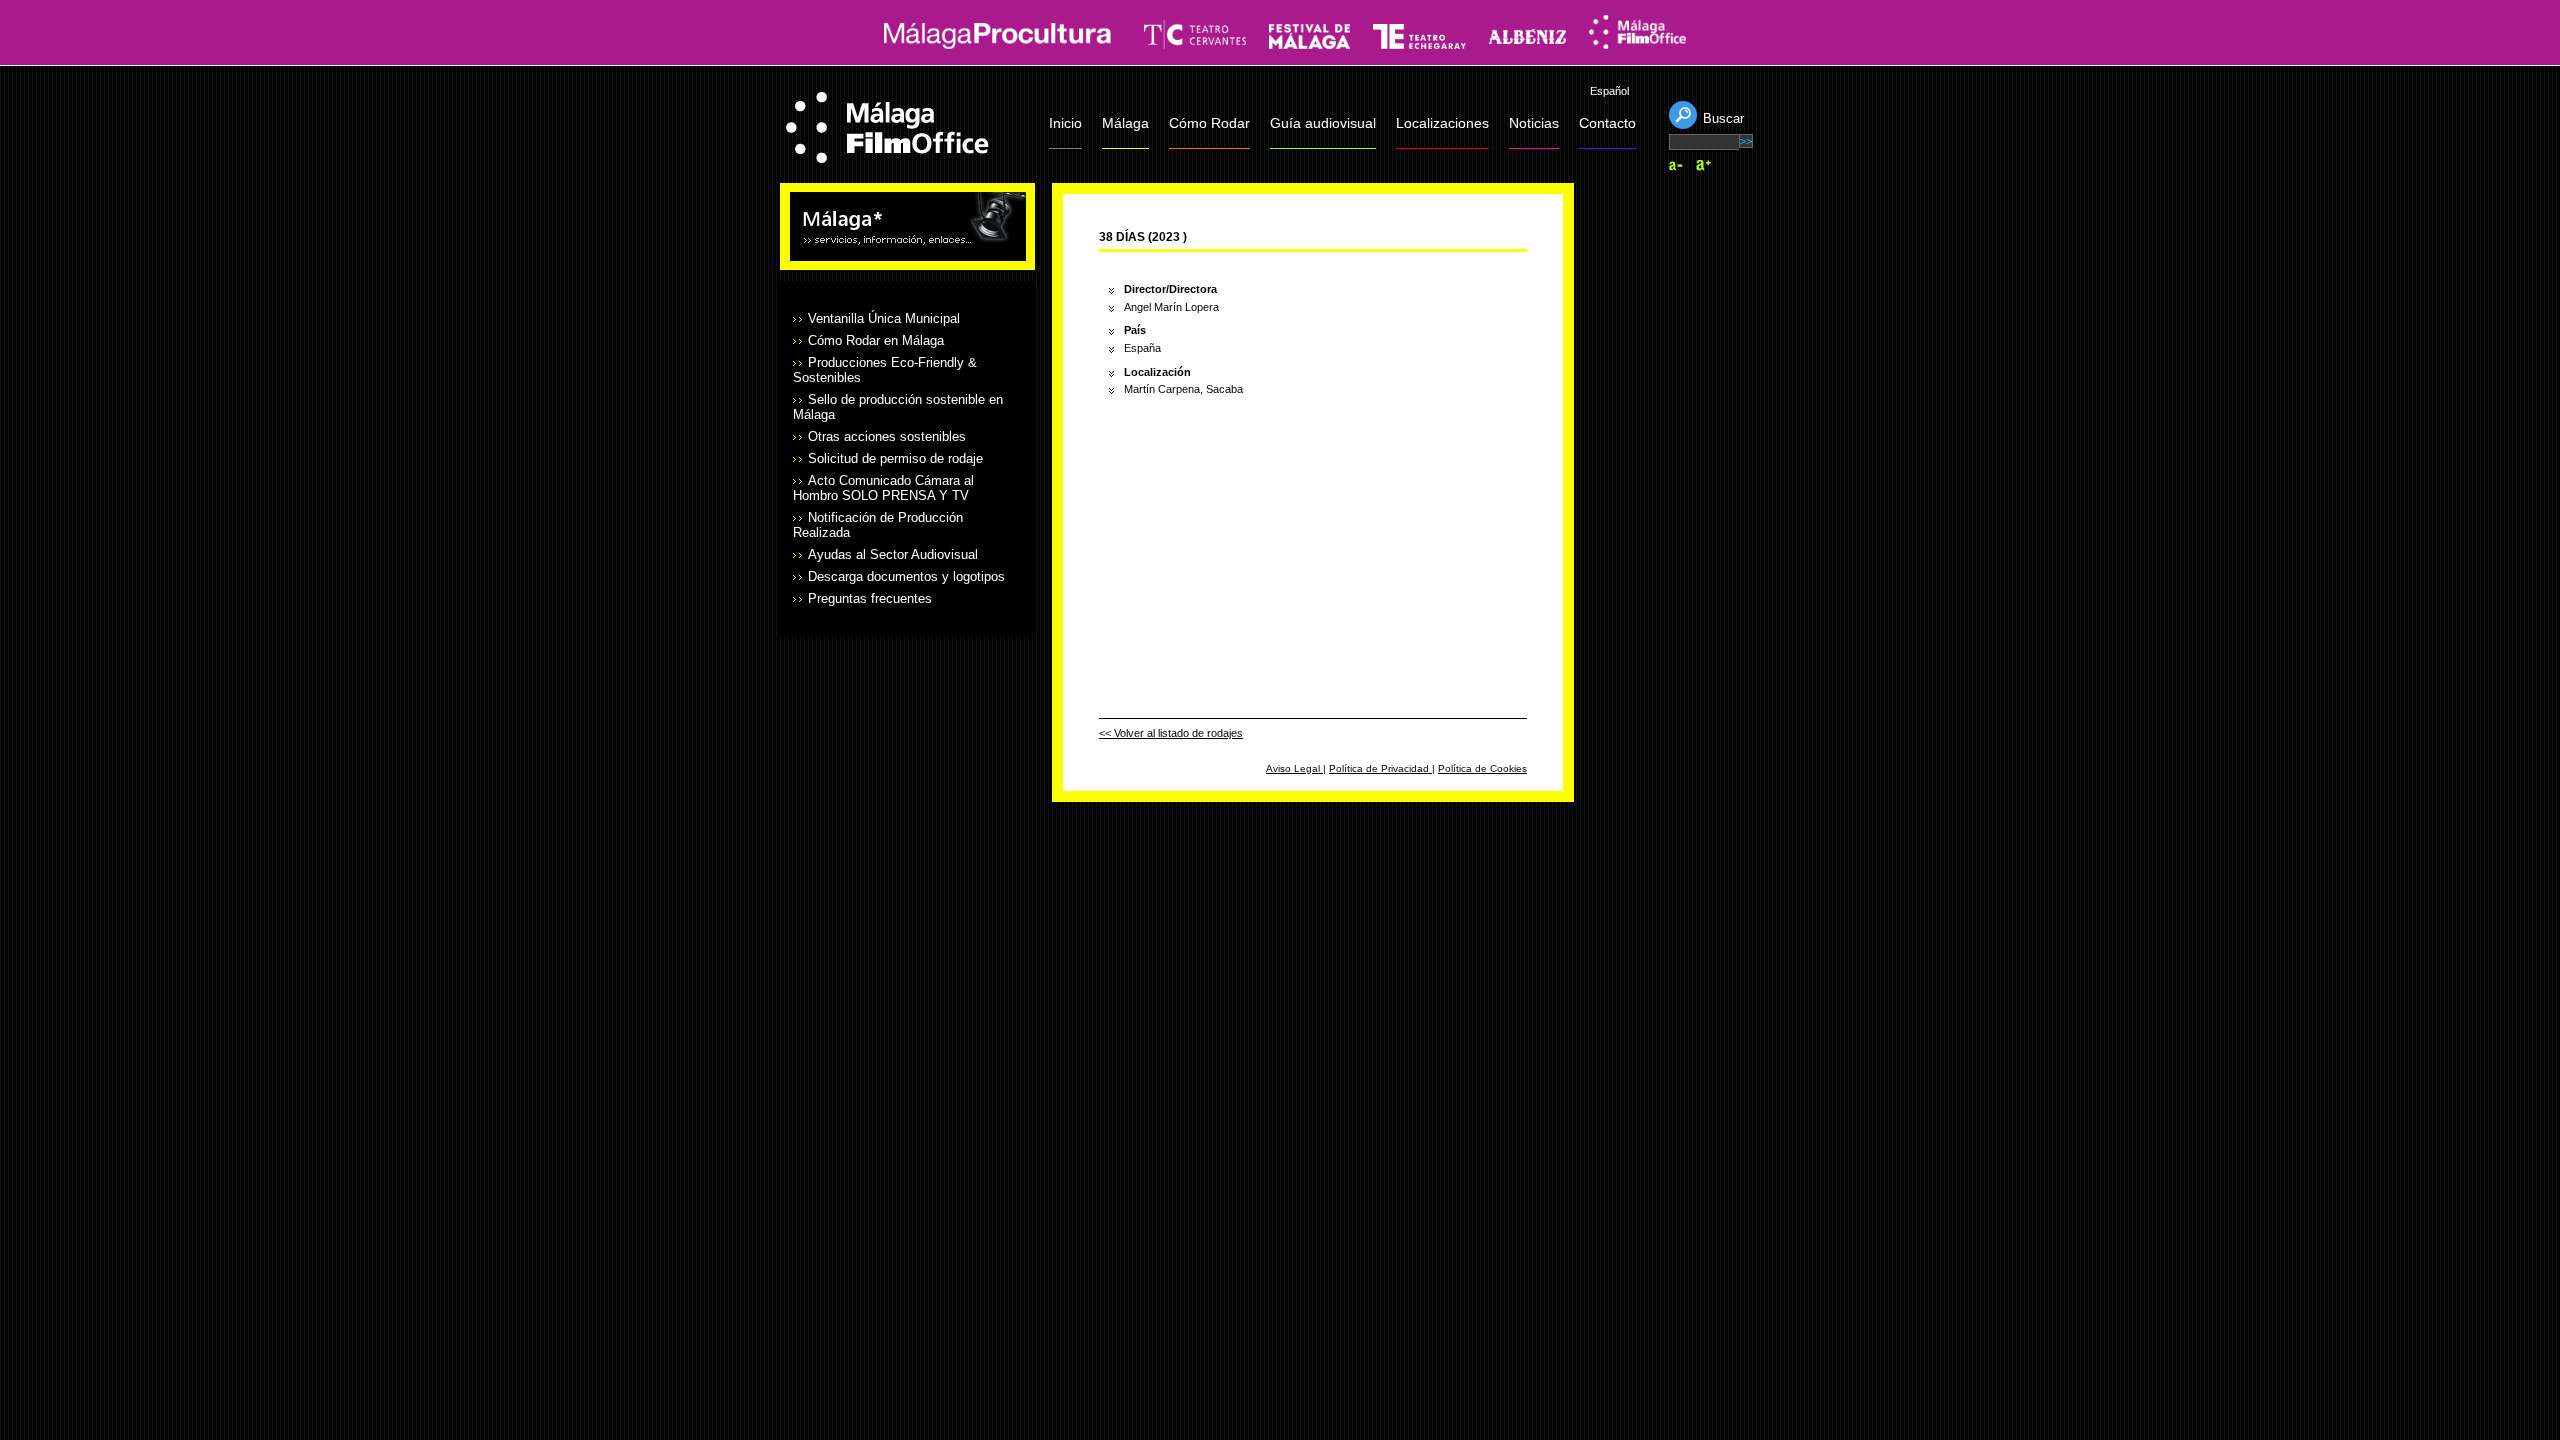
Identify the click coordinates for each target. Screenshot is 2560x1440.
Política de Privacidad (1380, 768)
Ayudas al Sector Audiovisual (893, 554)
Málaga (1125, 123)
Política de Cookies (1482, 768)
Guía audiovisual (1323, 123)
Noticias (1534, 123)
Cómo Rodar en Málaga (876, 340)
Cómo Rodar (1209, 123)
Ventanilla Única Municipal (884, 318)
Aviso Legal (1294, 768)
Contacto (1607, 123)
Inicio (1065, 123)
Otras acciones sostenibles (887, 436)
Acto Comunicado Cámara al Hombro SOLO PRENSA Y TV (883, 488)
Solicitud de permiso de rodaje (895, 458)
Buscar (1723, 118)
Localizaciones (1442, 123)
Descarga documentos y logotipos (906, 576)
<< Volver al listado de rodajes (1171, 733)
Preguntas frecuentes (870, 598)
